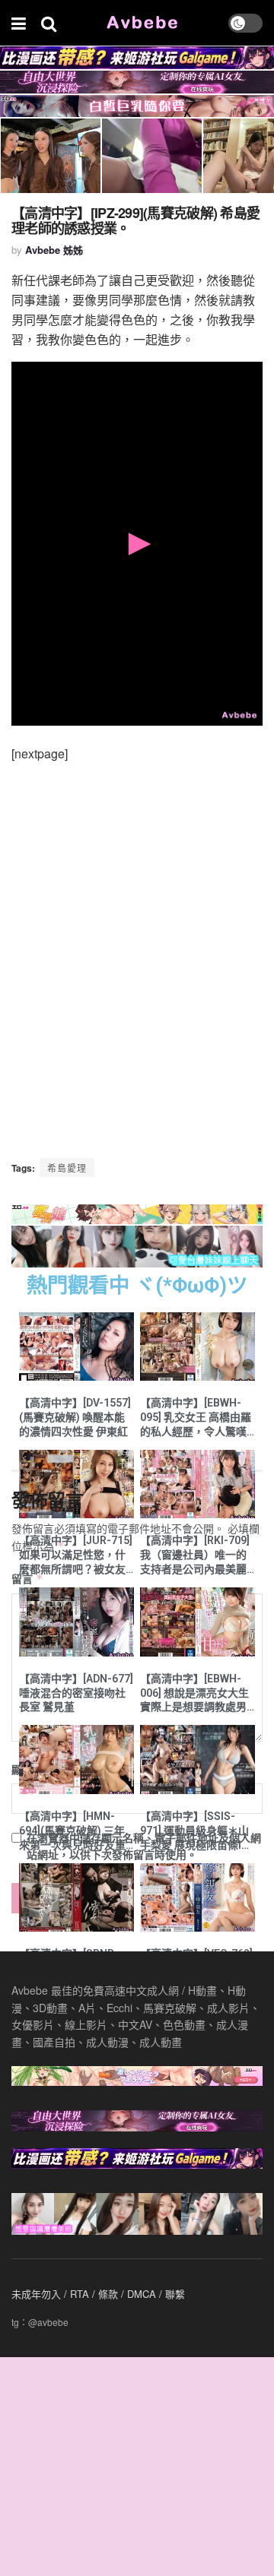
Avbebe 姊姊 (54, 250)
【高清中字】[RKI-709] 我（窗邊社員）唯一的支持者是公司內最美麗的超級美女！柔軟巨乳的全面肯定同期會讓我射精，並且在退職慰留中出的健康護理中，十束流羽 (195, 1555)
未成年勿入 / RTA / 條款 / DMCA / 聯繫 (98, 2294)
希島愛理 (67, 1168)
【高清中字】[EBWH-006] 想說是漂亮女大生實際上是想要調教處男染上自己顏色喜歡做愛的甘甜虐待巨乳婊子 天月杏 (194, 1694)
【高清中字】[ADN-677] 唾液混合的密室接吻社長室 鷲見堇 (76, 1693)
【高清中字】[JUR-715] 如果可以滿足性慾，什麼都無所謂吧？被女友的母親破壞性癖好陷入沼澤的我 (76, 1555)
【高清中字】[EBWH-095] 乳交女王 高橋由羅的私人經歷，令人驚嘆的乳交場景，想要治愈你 (196, 1418)
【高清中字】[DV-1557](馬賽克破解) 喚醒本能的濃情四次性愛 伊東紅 (75, 1417)
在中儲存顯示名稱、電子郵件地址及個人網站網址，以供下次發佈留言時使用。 (144, 1846)
